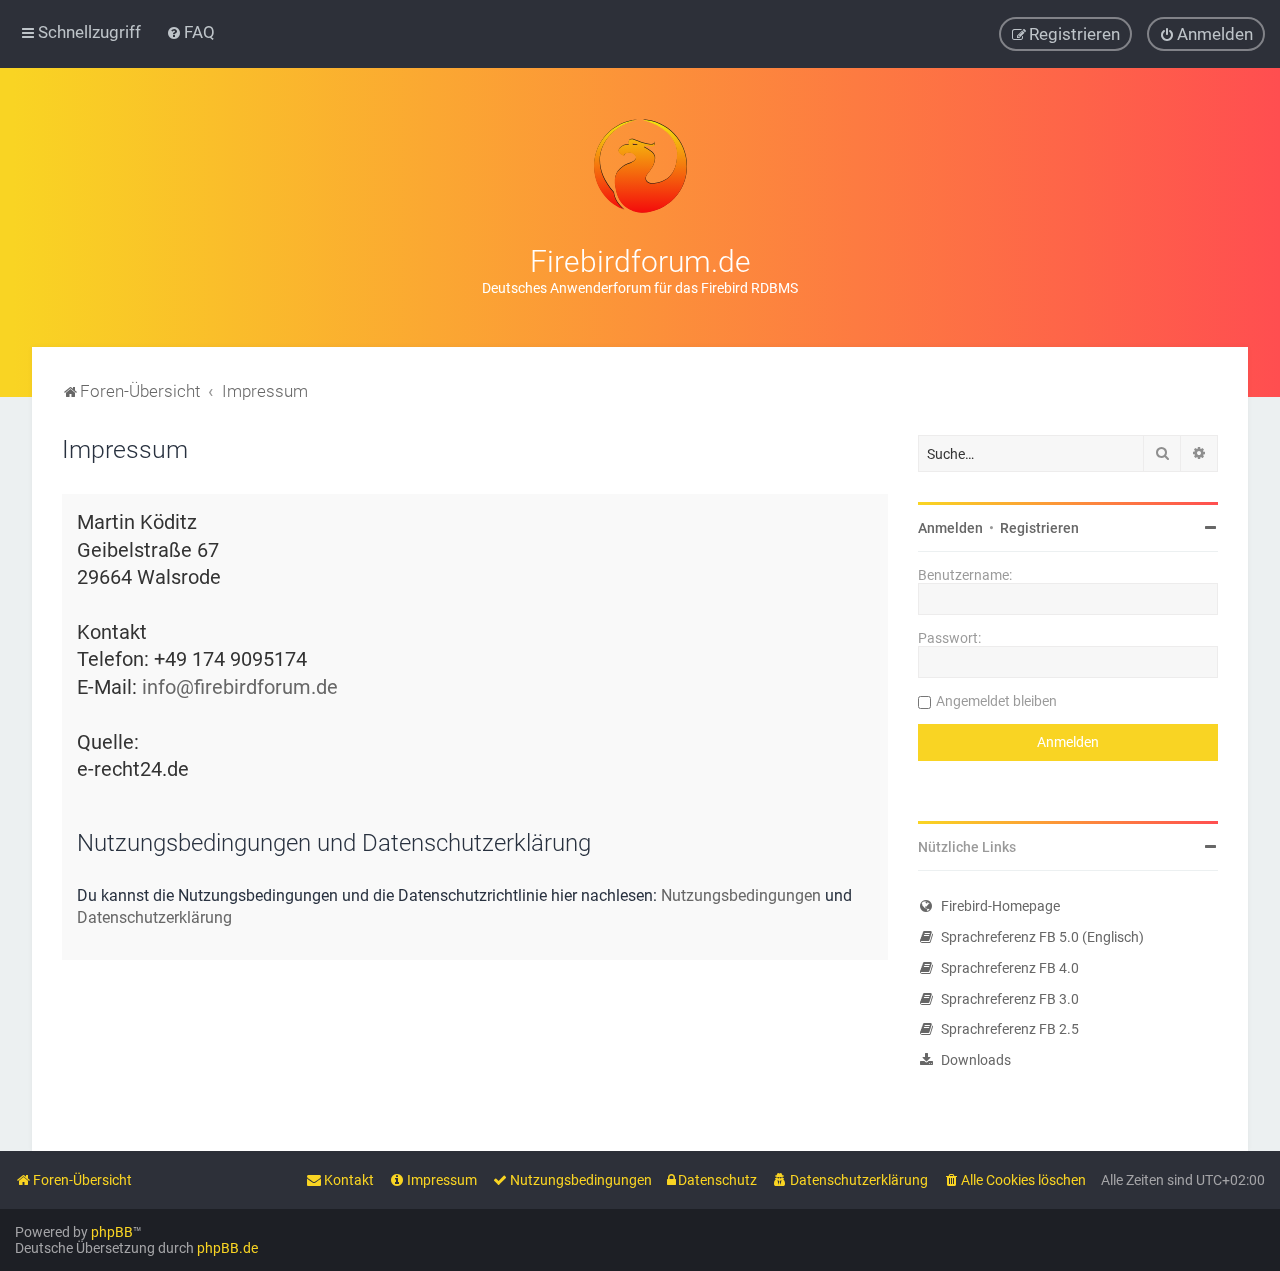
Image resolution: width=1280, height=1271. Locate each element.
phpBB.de (227, 1248)
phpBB (112, 1232)
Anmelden (950, 528)
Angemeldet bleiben (996, 701)
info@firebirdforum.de (240, 687)
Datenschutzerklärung (154, 917)
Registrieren (1039, 528)
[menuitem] (190, 32)
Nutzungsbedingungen (741, 895)
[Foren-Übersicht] (640, 166)
